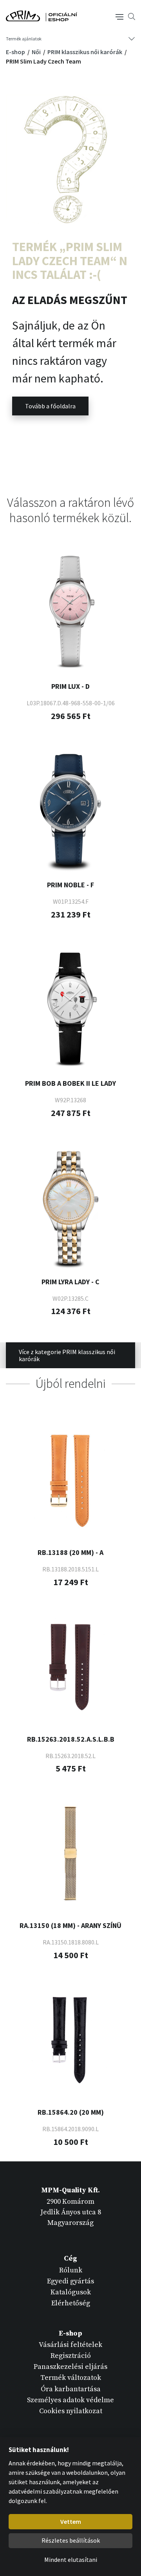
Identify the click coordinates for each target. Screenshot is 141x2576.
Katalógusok (71, 2292)
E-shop (16, 52)
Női (37, 52)
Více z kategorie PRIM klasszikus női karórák (67, 1355)
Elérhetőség (71, 2303)
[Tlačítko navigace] (119, 16)
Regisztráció (71, 2356)
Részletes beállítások (71, 2540)
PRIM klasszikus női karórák (85, 52)
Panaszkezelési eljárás (70, 2367)
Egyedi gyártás (70, 2281)
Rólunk (71, 2270)
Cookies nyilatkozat (71, 2411)
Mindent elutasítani (71, 2560)
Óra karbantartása (71, 2389)
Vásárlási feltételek (70, 2345)
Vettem (71, 2521)
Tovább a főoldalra (50, 406)
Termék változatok (71, 2378)
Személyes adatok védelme (70, 2400)
